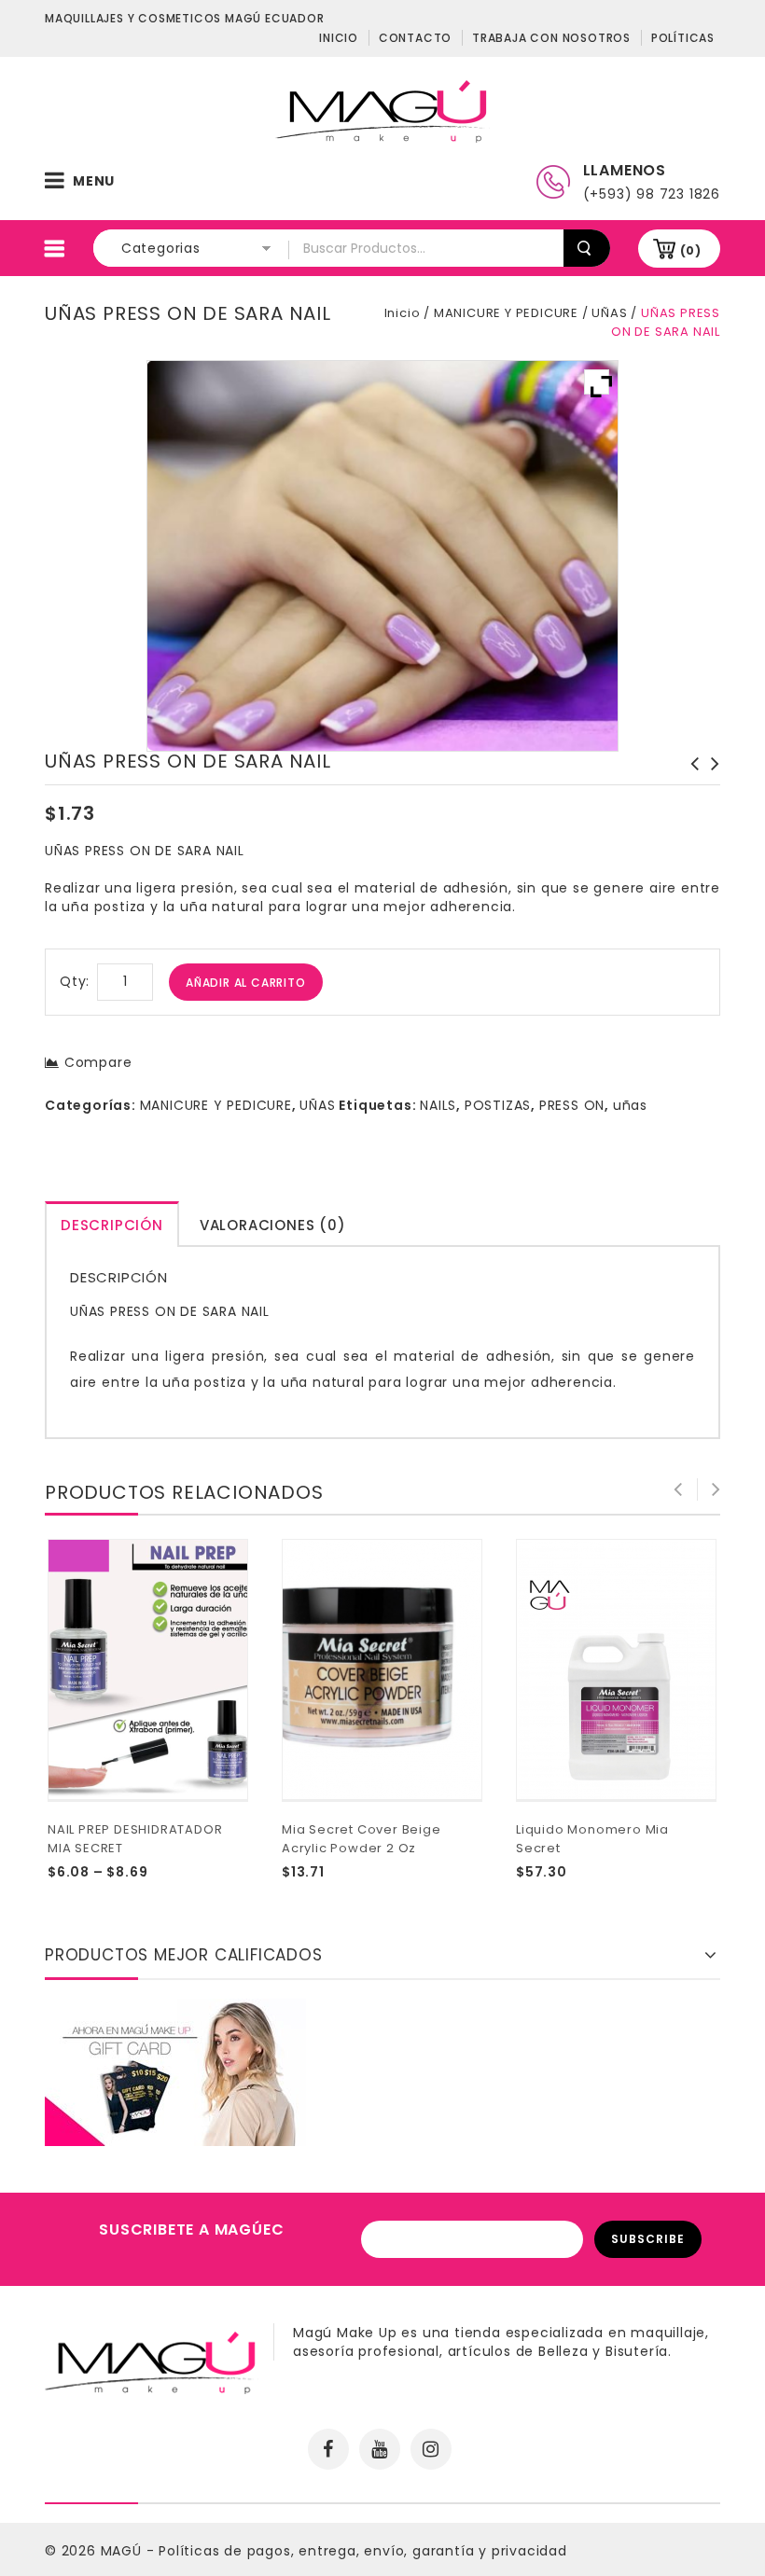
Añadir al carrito (246, 983)
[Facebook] (328, 2449)
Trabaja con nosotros (551, 38)
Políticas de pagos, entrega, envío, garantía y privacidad (363, 2551)
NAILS (438, 1105)
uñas (630, 1105)
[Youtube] (380, 2449)
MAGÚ (124, 2551)
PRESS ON (572, 1105)
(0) (691, 250)
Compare (98, 1062)
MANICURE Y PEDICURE (506, 313)
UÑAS (609, 313)
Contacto (415, 38)
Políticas (683, 38)
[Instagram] (431, 2449)
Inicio (339, 38)
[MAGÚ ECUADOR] (382, 110)
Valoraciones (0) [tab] (273, 1225)
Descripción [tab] (112, 1225)
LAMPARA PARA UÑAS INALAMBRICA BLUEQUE (710, 782)
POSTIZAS (498, 1105)
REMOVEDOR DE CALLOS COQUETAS (689, 782)
